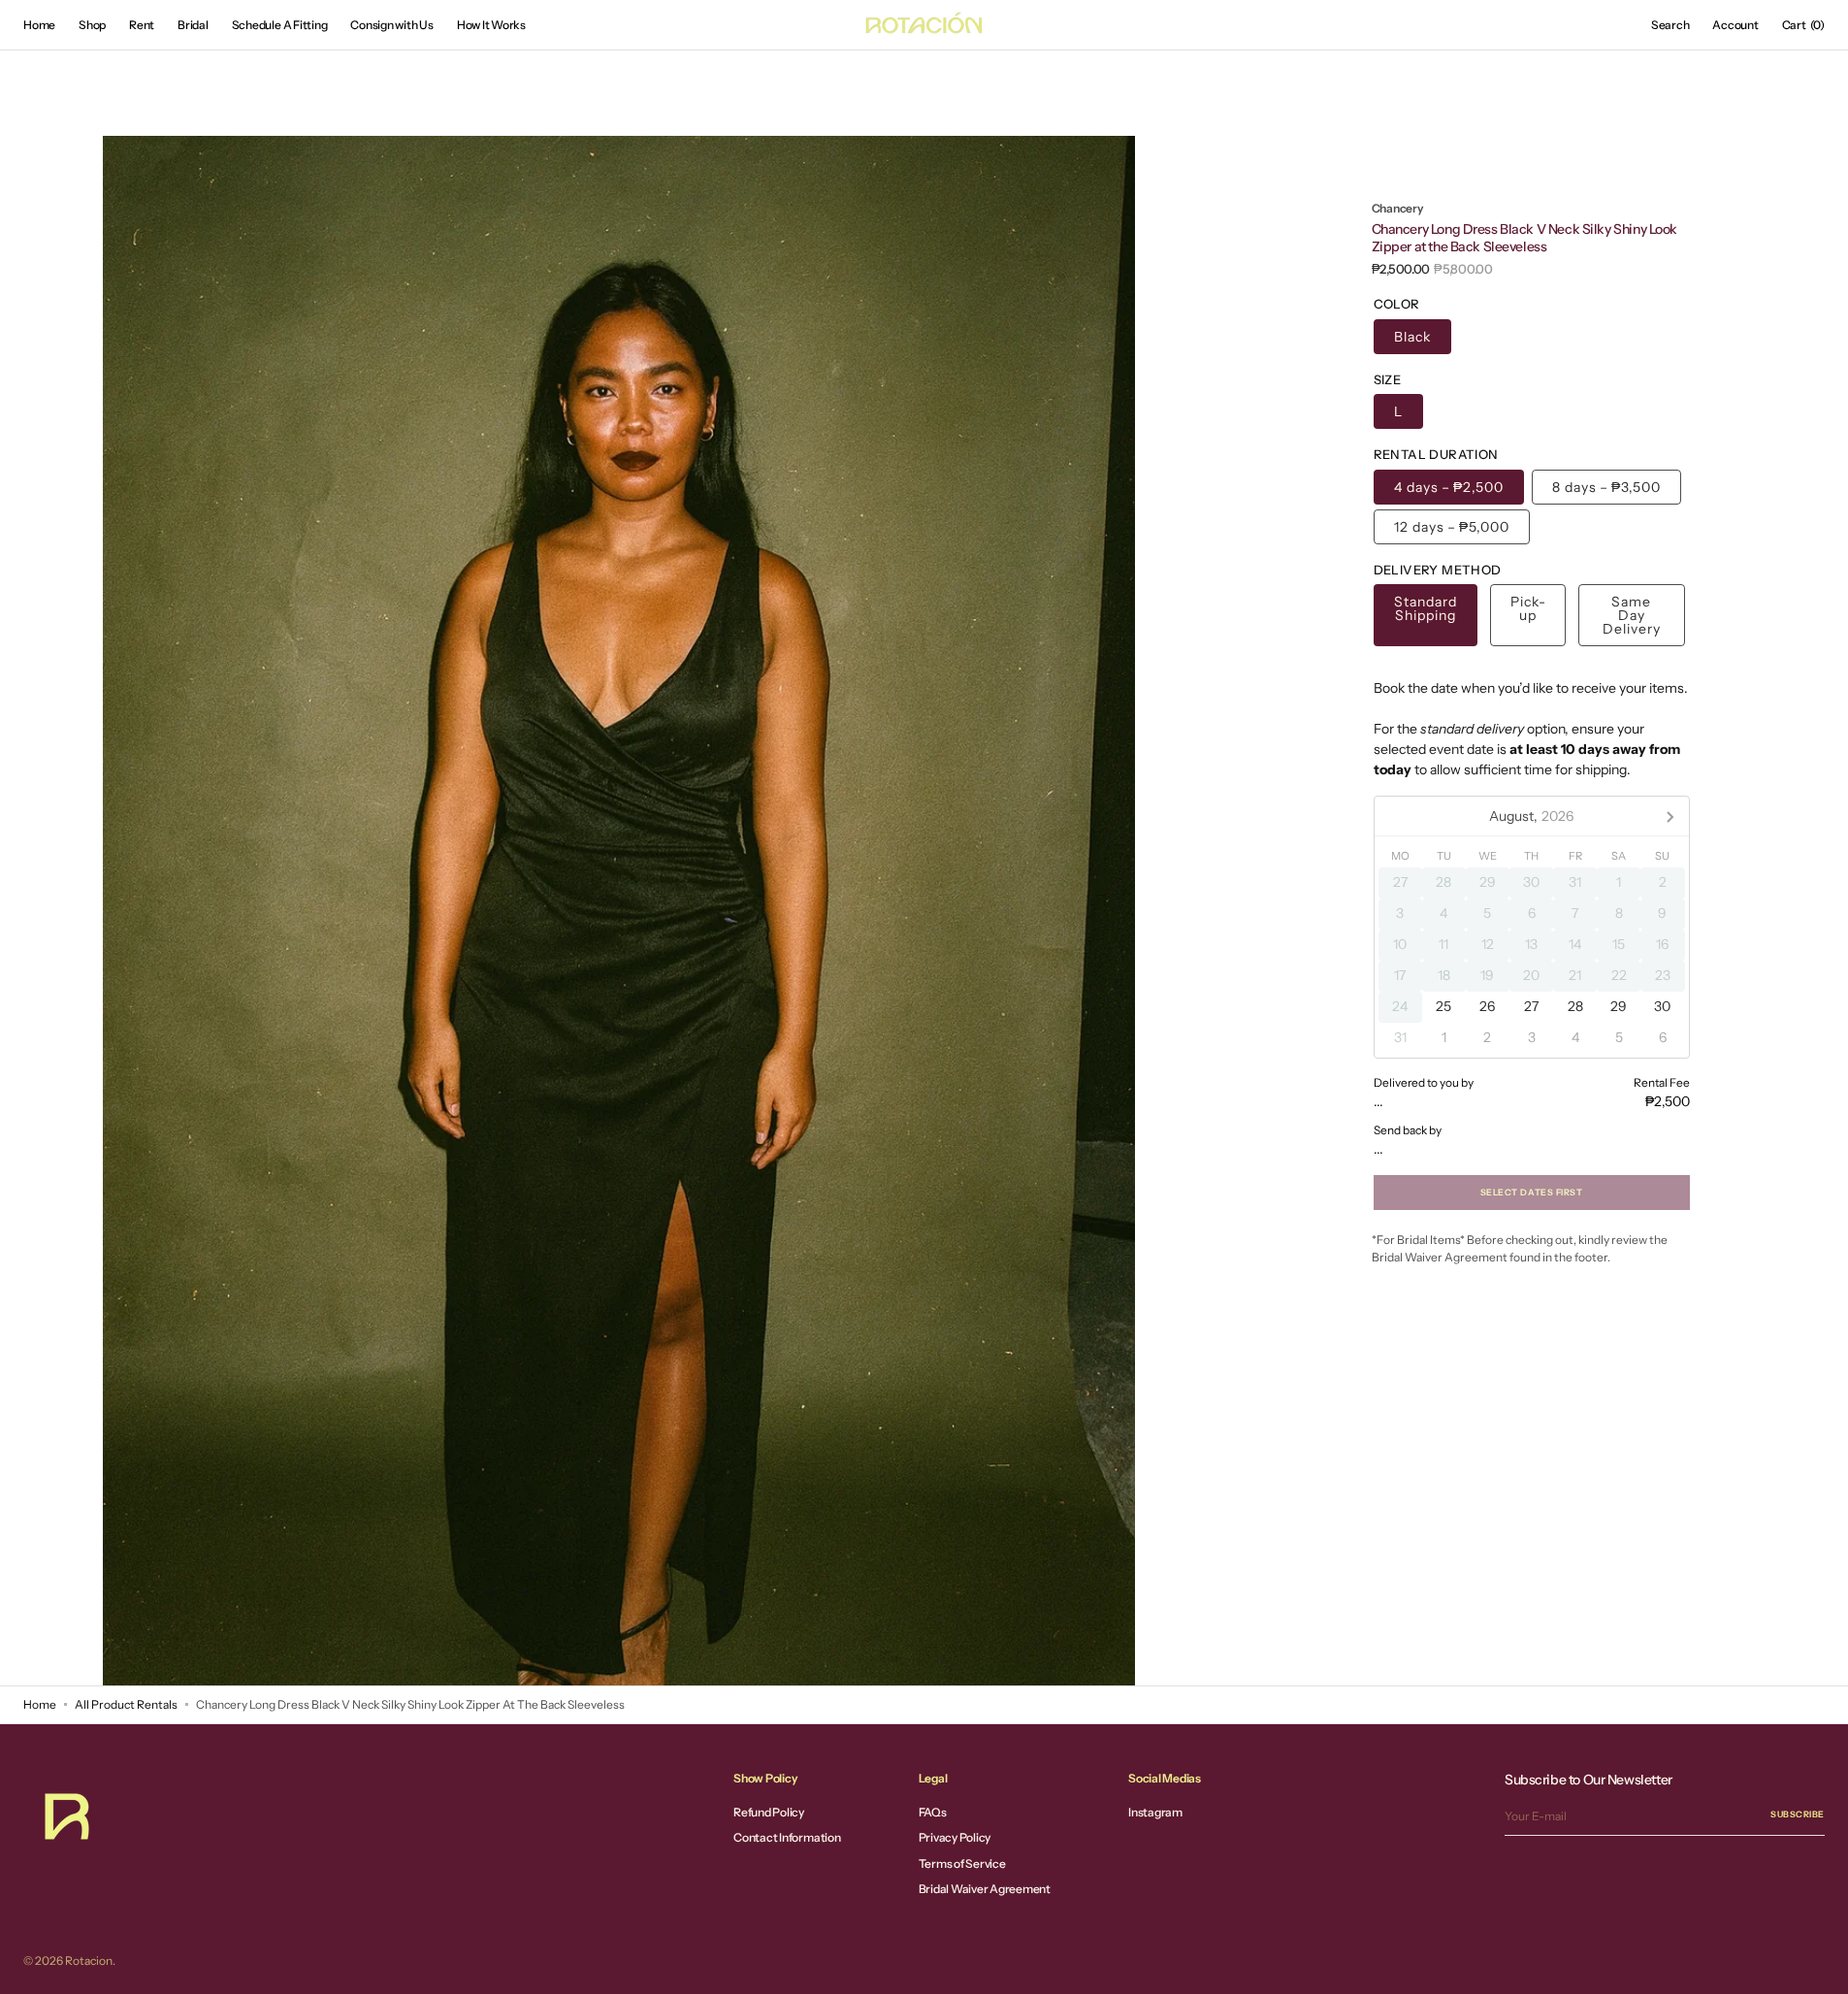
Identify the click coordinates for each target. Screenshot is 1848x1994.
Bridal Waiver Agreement (985, 1889)
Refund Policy (769, 1813)
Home (40, 1704)
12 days (1452, 527)
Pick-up (1528, 608)
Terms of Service (962, 1863)
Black (1412, 337)
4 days (1449, 487)
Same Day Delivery (1632, 615)
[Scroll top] (1819, 1965)
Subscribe (1798, 1814)
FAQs (933, 1813)
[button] (1670, 25)
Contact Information (787, 1837)
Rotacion (89, 1961)
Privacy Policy (955, 1837)
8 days (1606, 487)
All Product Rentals (126, 1704)
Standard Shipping (1426, 608)
